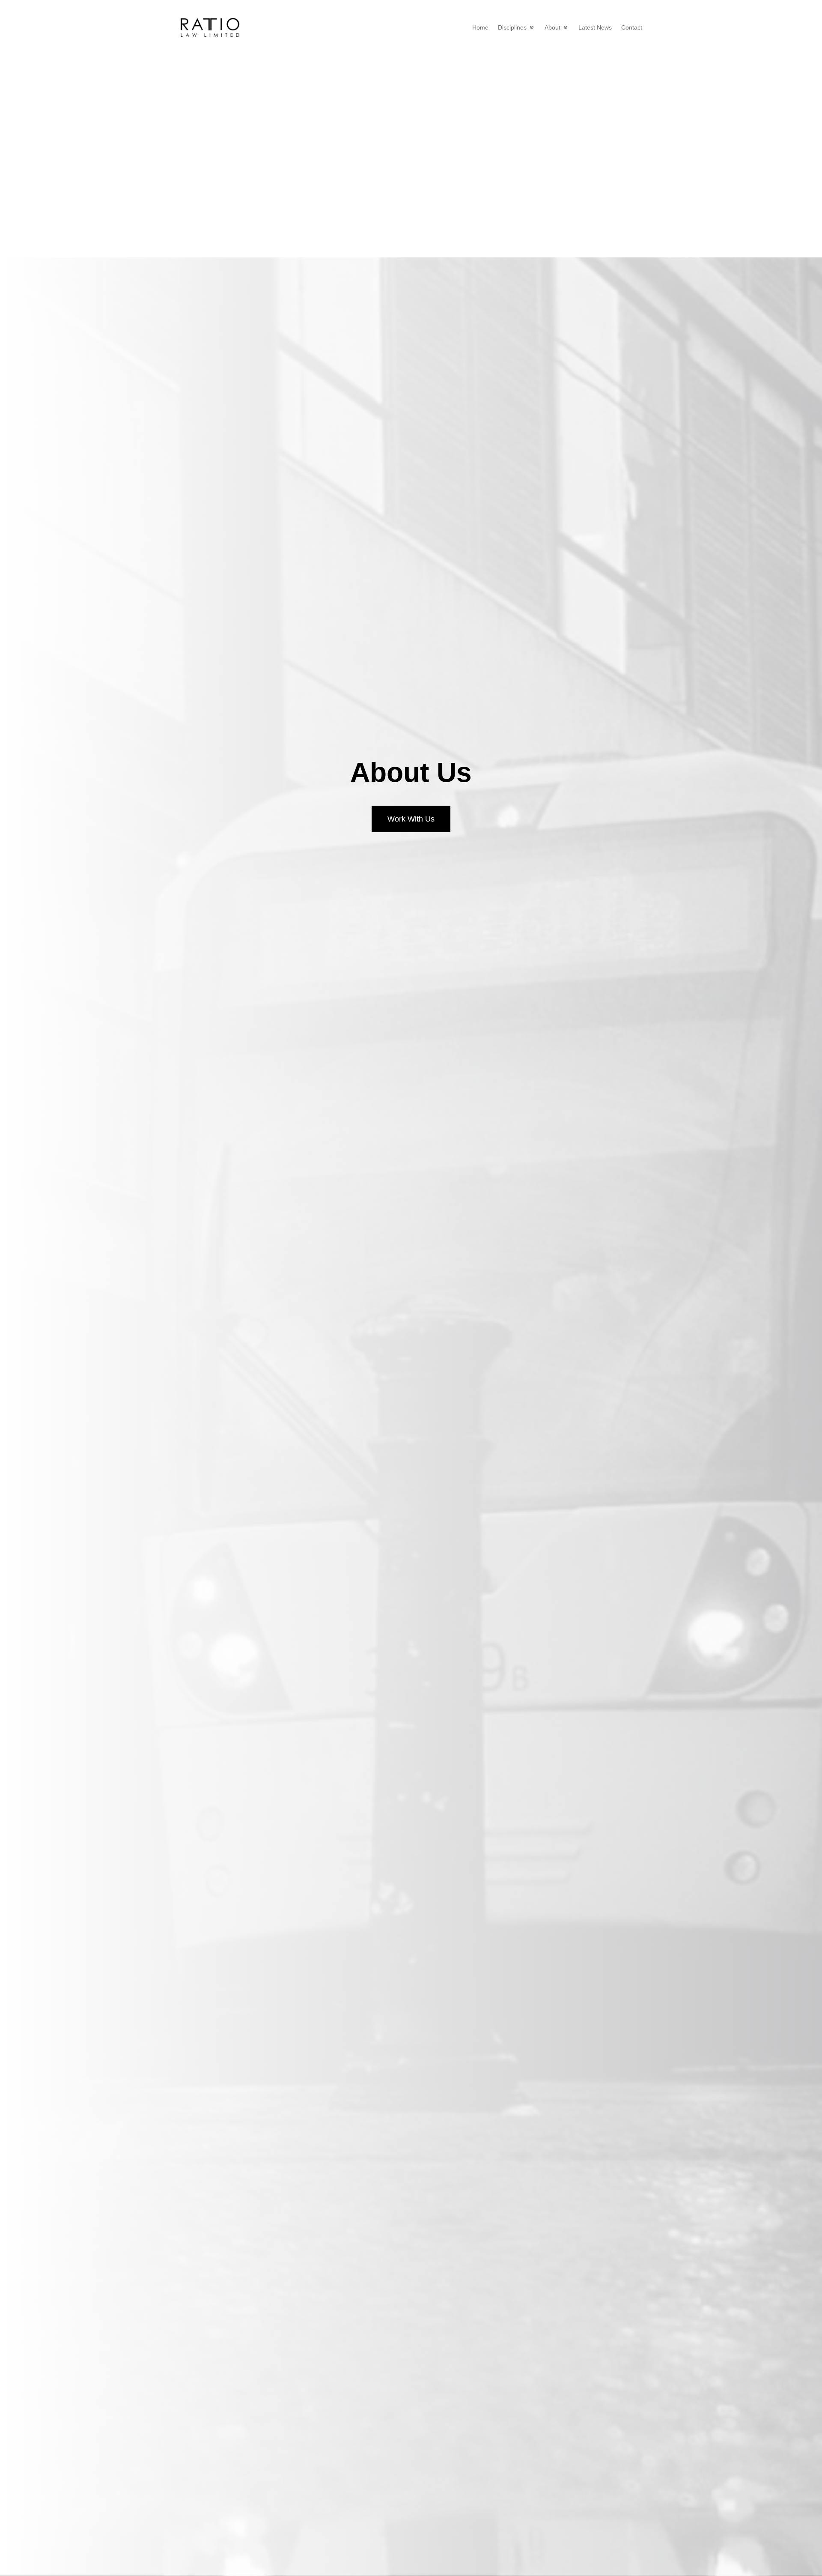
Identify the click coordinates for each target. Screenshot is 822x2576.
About (552, 27)
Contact (632, 27)
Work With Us (411, 819)
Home (480, 27)
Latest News (595, 27)
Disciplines (512, 27)
